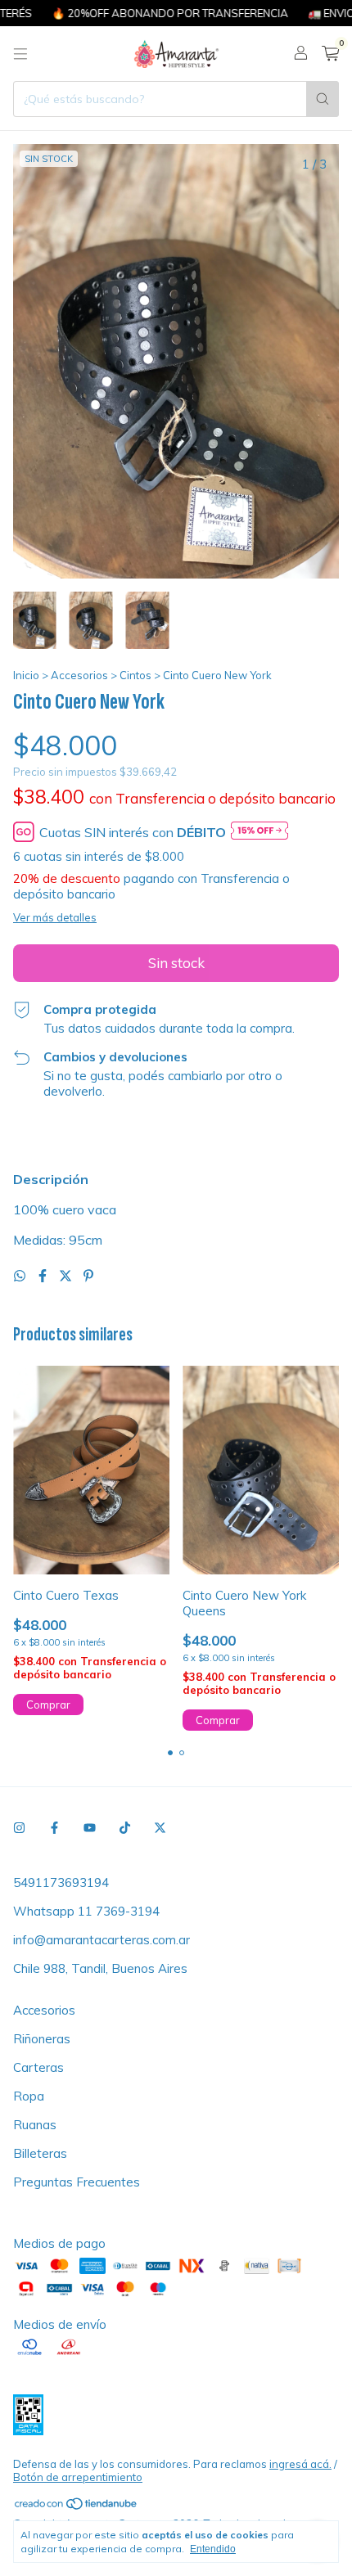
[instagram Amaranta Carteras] (19, 1828)
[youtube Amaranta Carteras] (90, 1828)
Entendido (213, 2549)
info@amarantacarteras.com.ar (102, 1940)
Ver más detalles (55, 917)
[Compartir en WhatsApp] (21, 1276)
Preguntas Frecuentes (77, 2182)
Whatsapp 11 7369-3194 (86, 1911)
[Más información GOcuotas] (259, 832)
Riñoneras (42, 2039)
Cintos (135, 675)
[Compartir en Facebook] (44, 1276)
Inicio (26, 675)
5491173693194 (61, 1882)
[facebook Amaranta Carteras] (54, 1828)
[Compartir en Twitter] (67, 1276)
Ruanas (35, 2125)
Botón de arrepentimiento (78, 2477)
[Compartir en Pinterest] (88, 1276)
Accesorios (79, 675)
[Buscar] (323, 99)
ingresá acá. (300, 2464)
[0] (330, 54)
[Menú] (20, 54)
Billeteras (40, 2153)
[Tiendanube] (77, 2506)
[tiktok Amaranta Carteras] (125, 1828)
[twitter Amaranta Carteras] (160, 1828)
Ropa (29, 2096)
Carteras (38, 2067)
